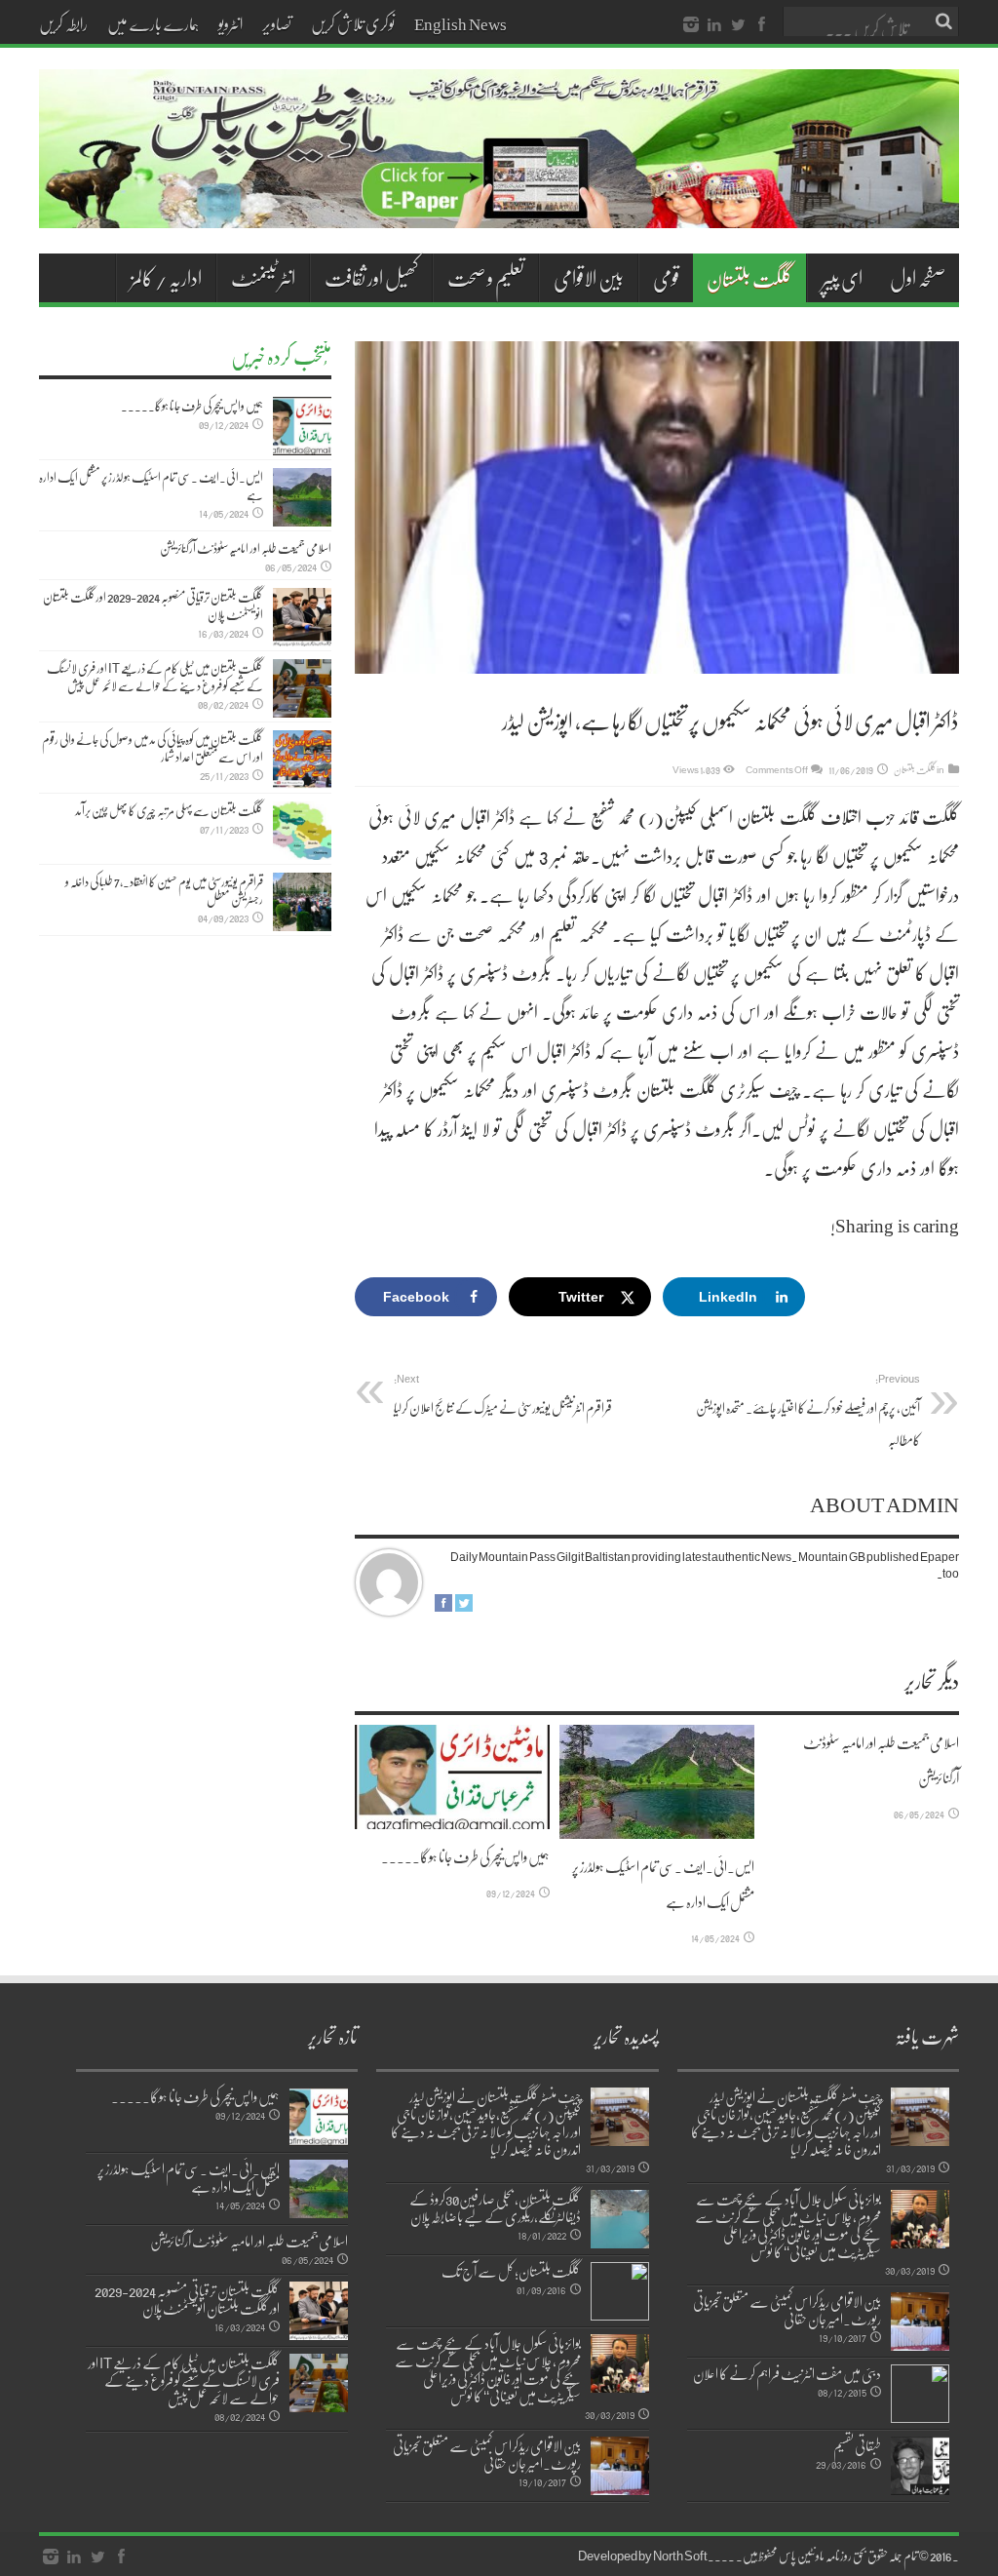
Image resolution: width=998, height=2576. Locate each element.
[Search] (944, 21)
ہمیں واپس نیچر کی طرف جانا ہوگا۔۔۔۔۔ (465, 1856)
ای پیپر (842, 278)
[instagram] (691, 25)
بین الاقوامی (589, 278)
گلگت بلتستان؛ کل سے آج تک (511, 2271)
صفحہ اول (918, 278)
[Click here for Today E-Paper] (499, 205)
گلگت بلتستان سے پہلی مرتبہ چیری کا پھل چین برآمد (169, 810)
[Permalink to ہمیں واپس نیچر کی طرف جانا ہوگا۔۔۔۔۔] (452, 1777)
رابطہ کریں (63, 23)
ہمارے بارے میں (153, 23)
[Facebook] (761, 25)
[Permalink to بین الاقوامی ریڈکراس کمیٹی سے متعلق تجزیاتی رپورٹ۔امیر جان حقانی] (920, 2322)
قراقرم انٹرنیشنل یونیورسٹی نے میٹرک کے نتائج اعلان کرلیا (503, 1394)
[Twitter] (738, 25)
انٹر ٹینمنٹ (263, 278)
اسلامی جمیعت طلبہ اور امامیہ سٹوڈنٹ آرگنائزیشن (246, 548)
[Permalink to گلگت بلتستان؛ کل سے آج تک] (620, 2291)
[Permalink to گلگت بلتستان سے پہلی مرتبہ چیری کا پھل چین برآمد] (302, 831)
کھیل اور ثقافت (371, 278)
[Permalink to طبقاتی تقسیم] (920, 2466)
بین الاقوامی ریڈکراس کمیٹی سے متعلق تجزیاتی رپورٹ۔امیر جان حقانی (787, 2310)
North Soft (680, 2556)
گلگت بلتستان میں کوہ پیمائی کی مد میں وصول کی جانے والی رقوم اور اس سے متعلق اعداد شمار (153, 748)
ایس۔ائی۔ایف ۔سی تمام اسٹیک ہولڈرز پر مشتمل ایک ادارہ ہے (151, 486)
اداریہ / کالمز (166, 278)
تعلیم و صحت (486, 278)
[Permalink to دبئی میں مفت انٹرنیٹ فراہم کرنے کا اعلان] (920, 2394)
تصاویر (277, 23)
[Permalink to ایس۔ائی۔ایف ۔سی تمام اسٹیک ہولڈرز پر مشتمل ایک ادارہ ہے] (657, 1781)
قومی (666, 278)
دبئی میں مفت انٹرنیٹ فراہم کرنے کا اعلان (787, 2373)
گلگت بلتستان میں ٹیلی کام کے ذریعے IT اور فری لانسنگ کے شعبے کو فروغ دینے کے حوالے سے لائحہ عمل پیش (155, 677)
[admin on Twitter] (464, 1607)
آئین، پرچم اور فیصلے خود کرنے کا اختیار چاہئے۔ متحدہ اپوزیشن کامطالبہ (808, 1410)
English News (461, 23)
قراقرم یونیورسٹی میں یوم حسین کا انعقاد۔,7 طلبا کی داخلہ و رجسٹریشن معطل (164, 890)
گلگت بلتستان (749, 278)
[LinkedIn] (714, 25)
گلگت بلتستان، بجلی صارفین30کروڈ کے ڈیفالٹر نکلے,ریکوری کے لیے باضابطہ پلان (495, 2207)
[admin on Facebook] (443, 1607)
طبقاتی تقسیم (857, 2445)
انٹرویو (230, 23)
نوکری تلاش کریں (353, 23)
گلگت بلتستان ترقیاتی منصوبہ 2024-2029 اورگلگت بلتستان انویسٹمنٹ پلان (153, 605)
